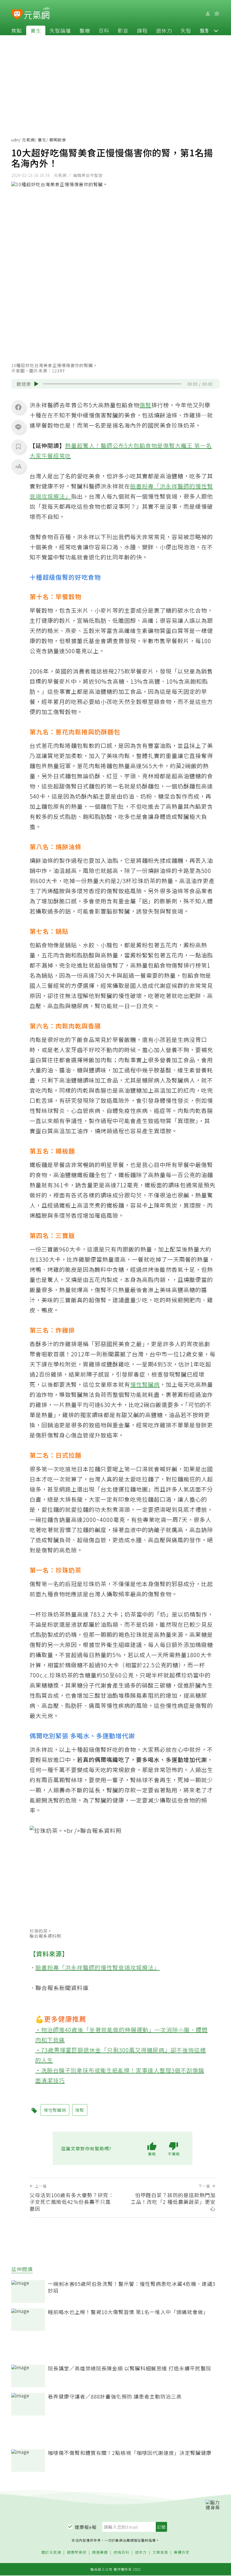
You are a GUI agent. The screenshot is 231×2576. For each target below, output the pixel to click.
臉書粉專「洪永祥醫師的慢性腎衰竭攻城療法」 (98, 1967)
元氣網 (28, 140)
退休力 (164, 30)
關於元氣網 (51, 2552)
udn (15, 140)
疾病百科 (121, 2552)
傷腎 (145, 405)
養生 (36, 30)
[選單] (217, 14)
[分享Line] (18, 427)
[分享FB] (18, 407)
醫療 (85, 30)
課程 (142, 30)
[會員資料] (208, 14)
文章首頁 (160, 2552)
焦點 (17, 30)
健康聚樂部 (77, 2552)
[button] (216, 30)
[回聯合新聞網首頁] (17, 15)
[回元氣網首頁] (37, 14)
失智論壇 (60, 30)
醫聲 (205, 30)
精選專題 (100, 2552)
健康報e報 (86, 2527)
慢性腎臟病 (145, 1384)
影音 (123, 30)
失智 (186, 30)
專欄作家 (182, 2552)
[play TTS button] (36, 384)
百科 (104, 30)
